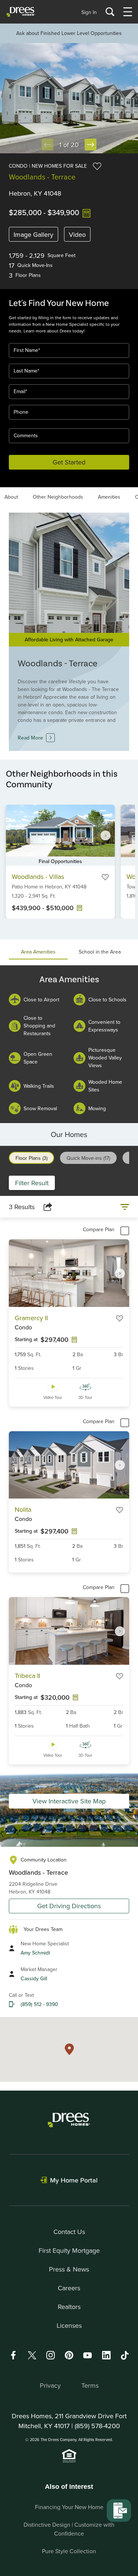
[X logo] (32, 2355)
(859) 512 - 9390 (39, 2004)
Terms (90, 2385)
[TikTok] (125, 2355)
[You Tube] (88, 2355)
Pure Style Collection (69, 2551)
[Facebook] (13, 2355)
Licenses (69, 2325)
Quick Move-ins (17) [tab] (88, 1158)
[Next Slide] (91, 145)
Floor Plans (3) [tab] (31, 1158)
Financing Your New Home (69, 2507)
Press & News (69, 2269)
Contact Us (69, 2232)
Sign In (89, 12)
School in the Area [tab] (100, 952)
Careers (69, 2288)
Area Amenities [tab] (38, 952)
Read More (30, 738)
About (11, 497)
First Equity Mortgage (69, 2250)
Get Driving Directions (69, 1906)
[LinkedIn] (106, 2355)
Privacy (50, 2385)
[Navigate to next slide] (106, 835)
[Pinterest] (69, 2355)
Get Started (69, 462)
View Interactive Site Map (69, 1801)
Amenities (109, 497)
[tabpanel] (69, 1044)
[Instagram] (50, 2355)
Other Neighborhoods (58, 497)
